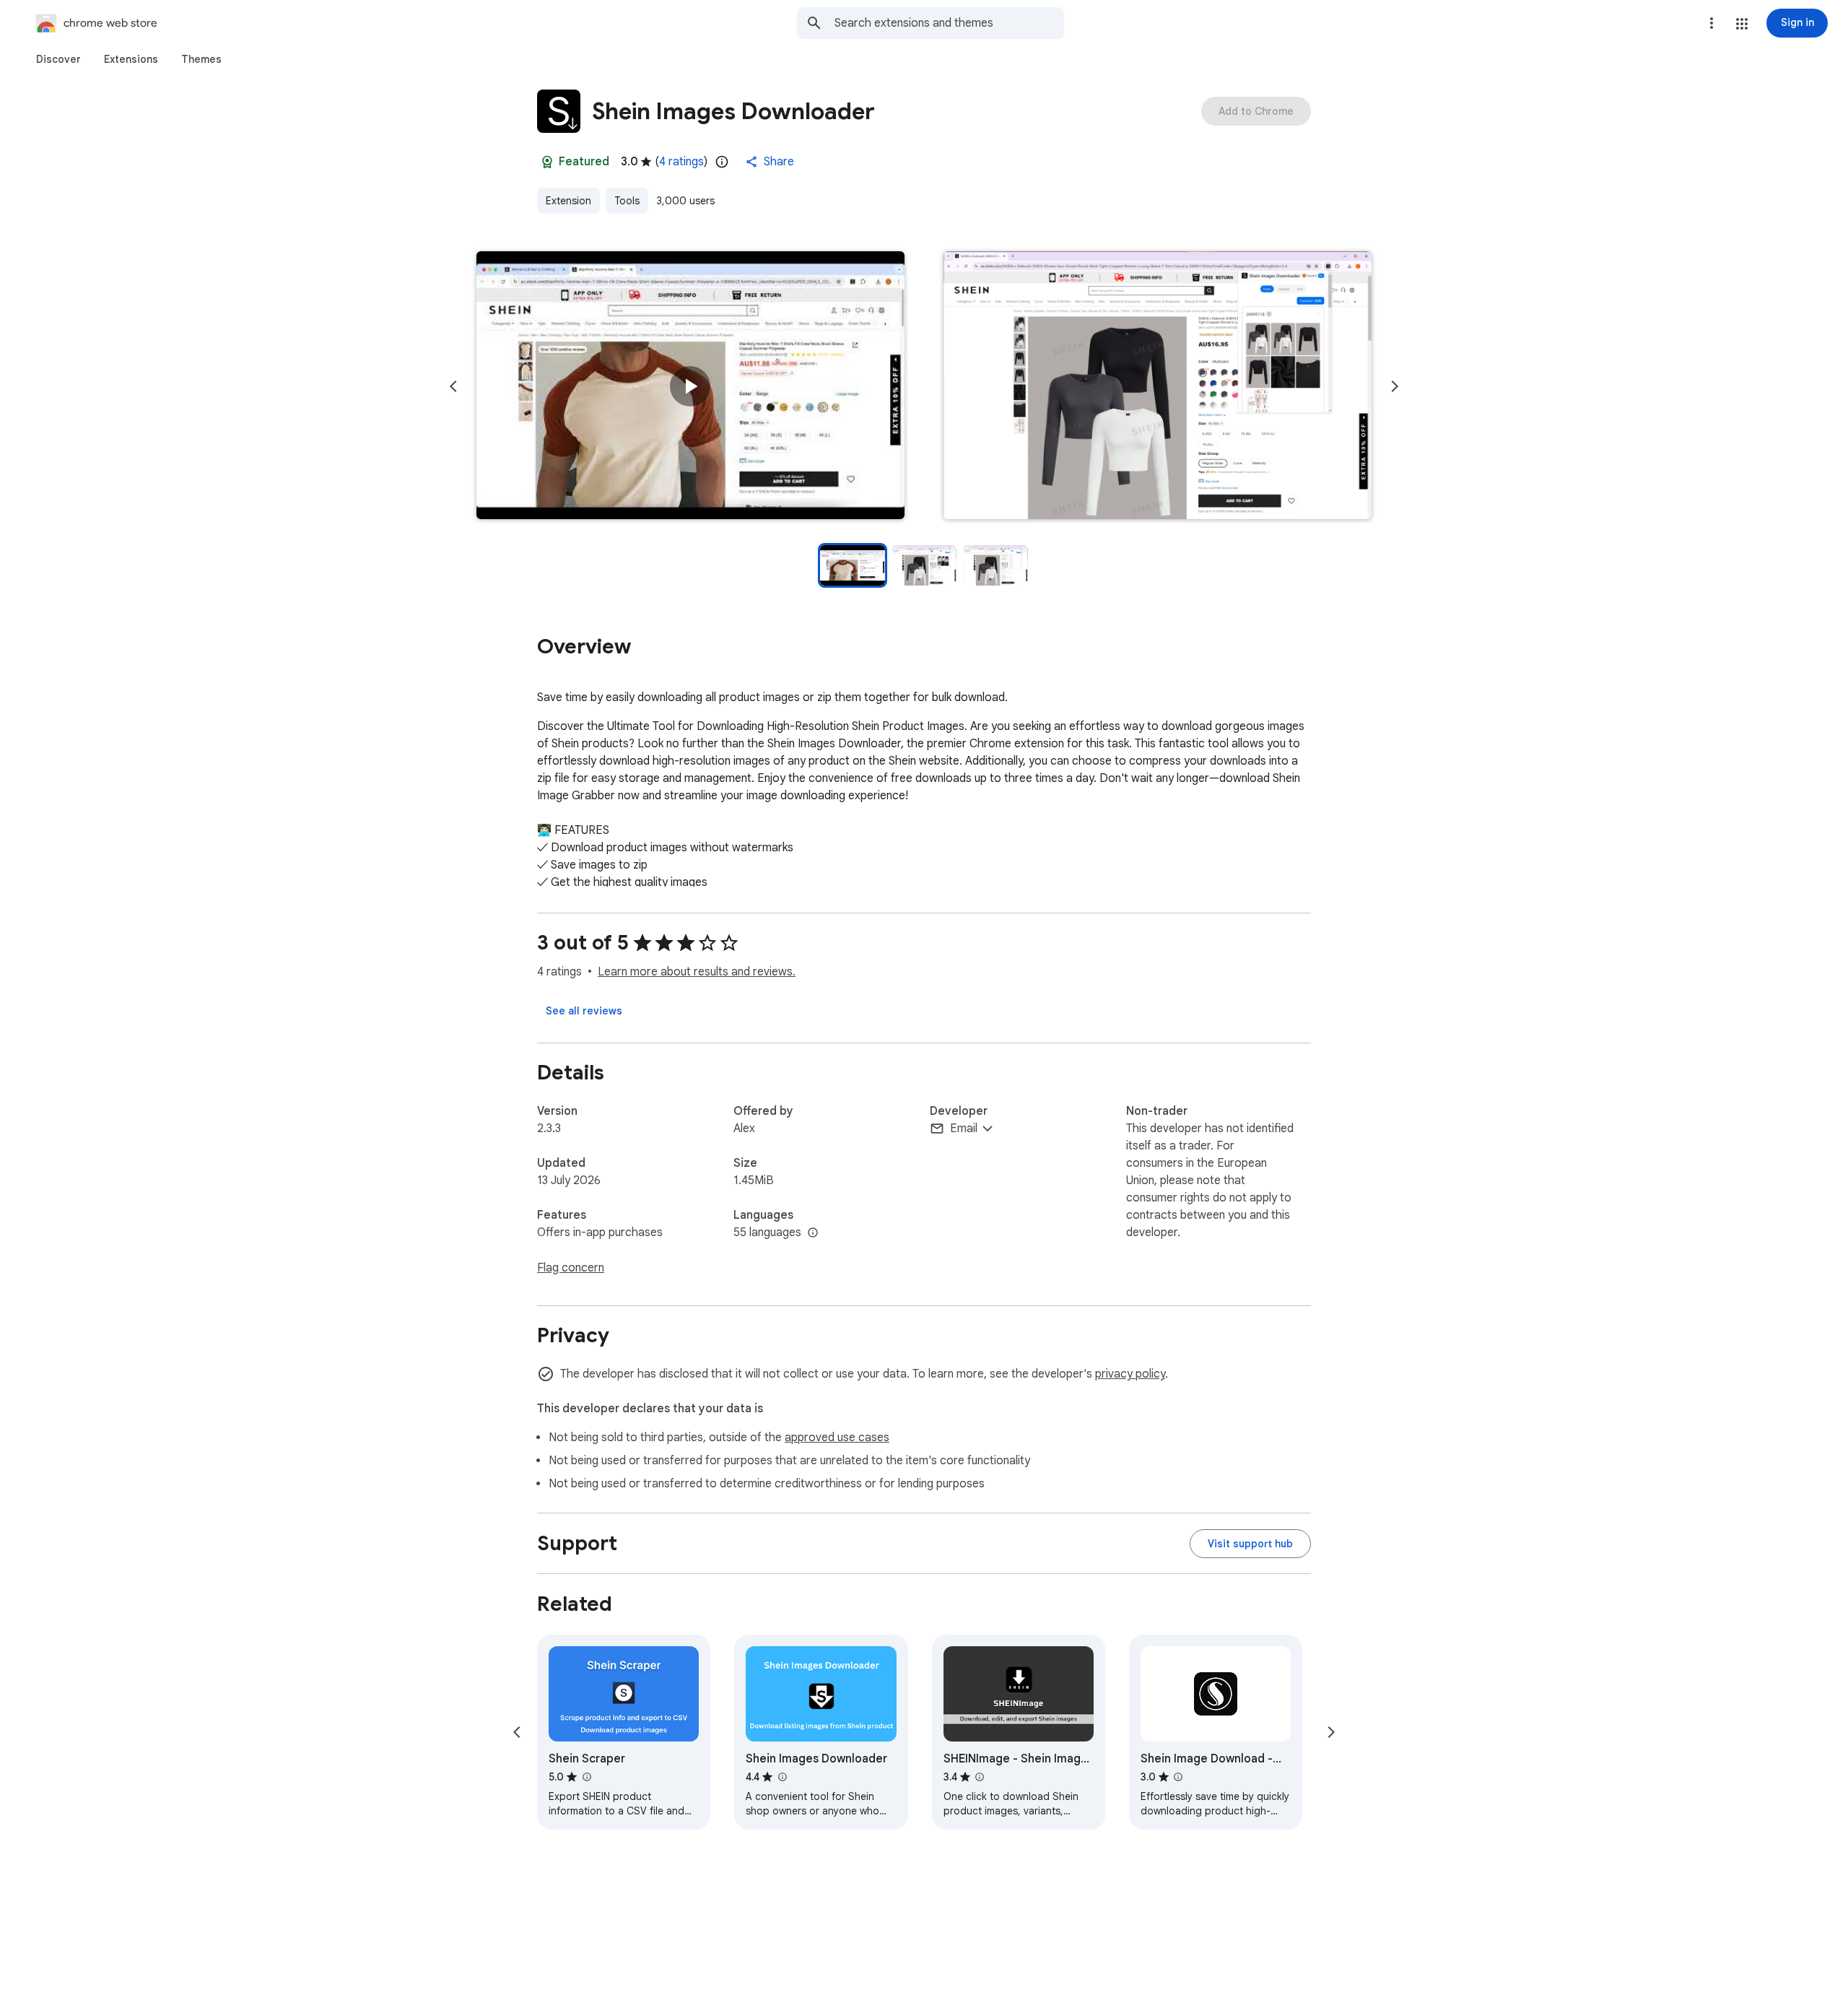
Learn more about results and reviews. (697, 972)
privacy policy (1130, 1374)
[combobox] (949, 23)
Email (964, 1129)
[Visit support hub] (1250, 1544)
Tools (627, 201)
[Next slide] (1395, 386)
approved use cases (837, 1438)
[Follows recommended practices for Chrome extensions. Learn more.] (547, 162)
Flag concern (571, 1268)
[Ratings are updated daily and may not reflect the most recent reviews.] (722, 162)
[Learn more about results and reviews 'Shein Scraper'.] (586, 1777)
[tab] (58, 59)
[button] (1742, 24)
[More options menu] (1712, 23)
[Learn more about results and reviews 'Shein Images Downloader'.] (782, 1777)
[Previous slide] (453, 386)
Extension (568, 201)
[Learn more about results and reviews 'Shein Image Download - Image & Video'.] (1178, 1777)
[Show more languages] (813, 1233)
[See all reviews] (584, 1011)
